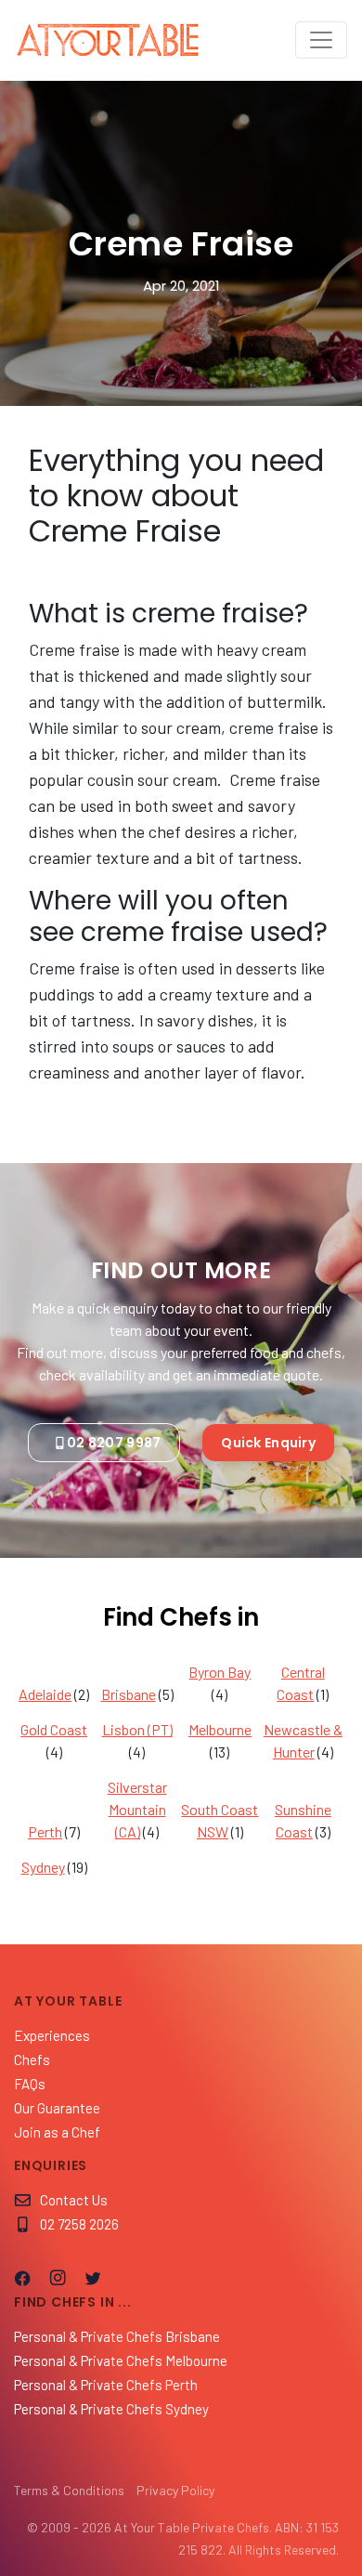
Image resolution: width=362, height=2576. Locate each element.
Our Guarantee (57, 2108)
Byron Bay (220, 1672)
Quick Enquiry (268, 1443)
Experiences (52, 2035)
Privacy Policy (175, 2490)
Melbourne (220, 1729)
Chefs (32, 2059)
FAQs (30, 2084)
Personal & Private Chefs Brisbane (117, 2336)
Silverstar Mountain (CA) (137, 1809)
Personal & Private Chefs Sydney (111, 2409)
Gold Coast (54, 1729)
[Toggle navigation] (321, 40)
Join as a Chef (57, 2132)
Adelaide (45, 1694)
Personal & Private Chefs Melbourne (121, 2360)
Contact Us (74, 2200)
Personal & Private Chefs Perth (106, 2385)
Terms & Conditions (69, 2490)
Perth (45, 1831)
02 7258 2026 (79, 2224)
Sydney (43, 1867)
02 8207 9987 (114, 1443)
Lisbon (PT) (137, 1729)
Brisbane (129, 1694)
